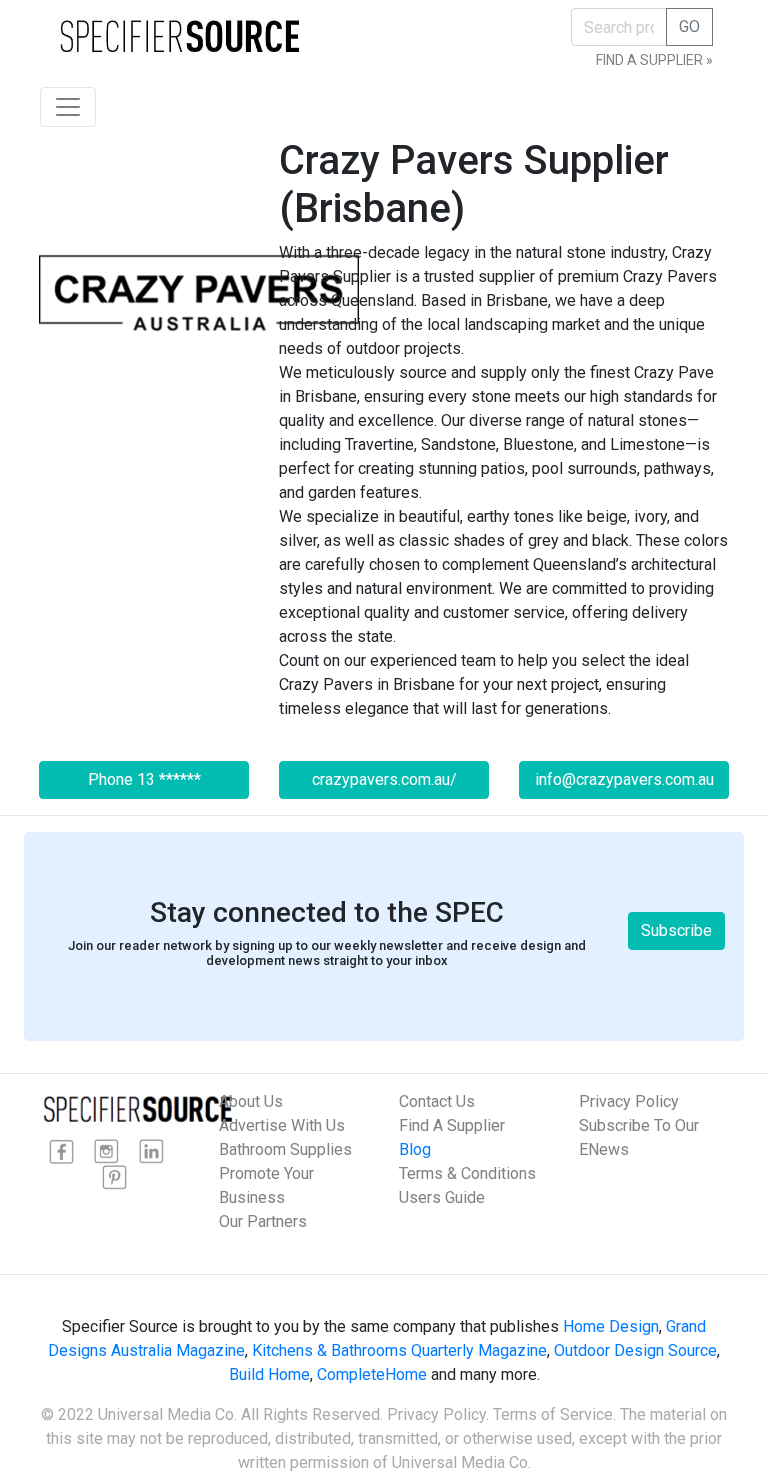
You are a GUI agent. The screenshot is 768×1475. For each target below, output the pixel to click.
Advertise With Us (282, 1125)
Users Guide (442, 1197)
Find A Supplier (452, 1125)
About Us (251, 1101)
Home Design (611, 1326)
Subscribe (676, 930)
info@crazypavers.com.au (624, 779)
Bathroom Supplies (285, 1149)
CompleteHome (372, 1374)
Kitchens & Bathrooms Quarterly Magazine (399, 1350)
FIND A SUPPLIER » (654, 60)
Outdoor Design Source (635, 1350)
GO (689, 26)
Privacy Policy (629, 1101)
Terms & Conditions (467, 1173)
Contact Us (437, 1101)
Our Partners (263, 1221)
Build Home (269, 1374)
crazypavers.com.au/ (384, 779)
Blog (415, 1149)
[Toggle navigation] (68, 107)
